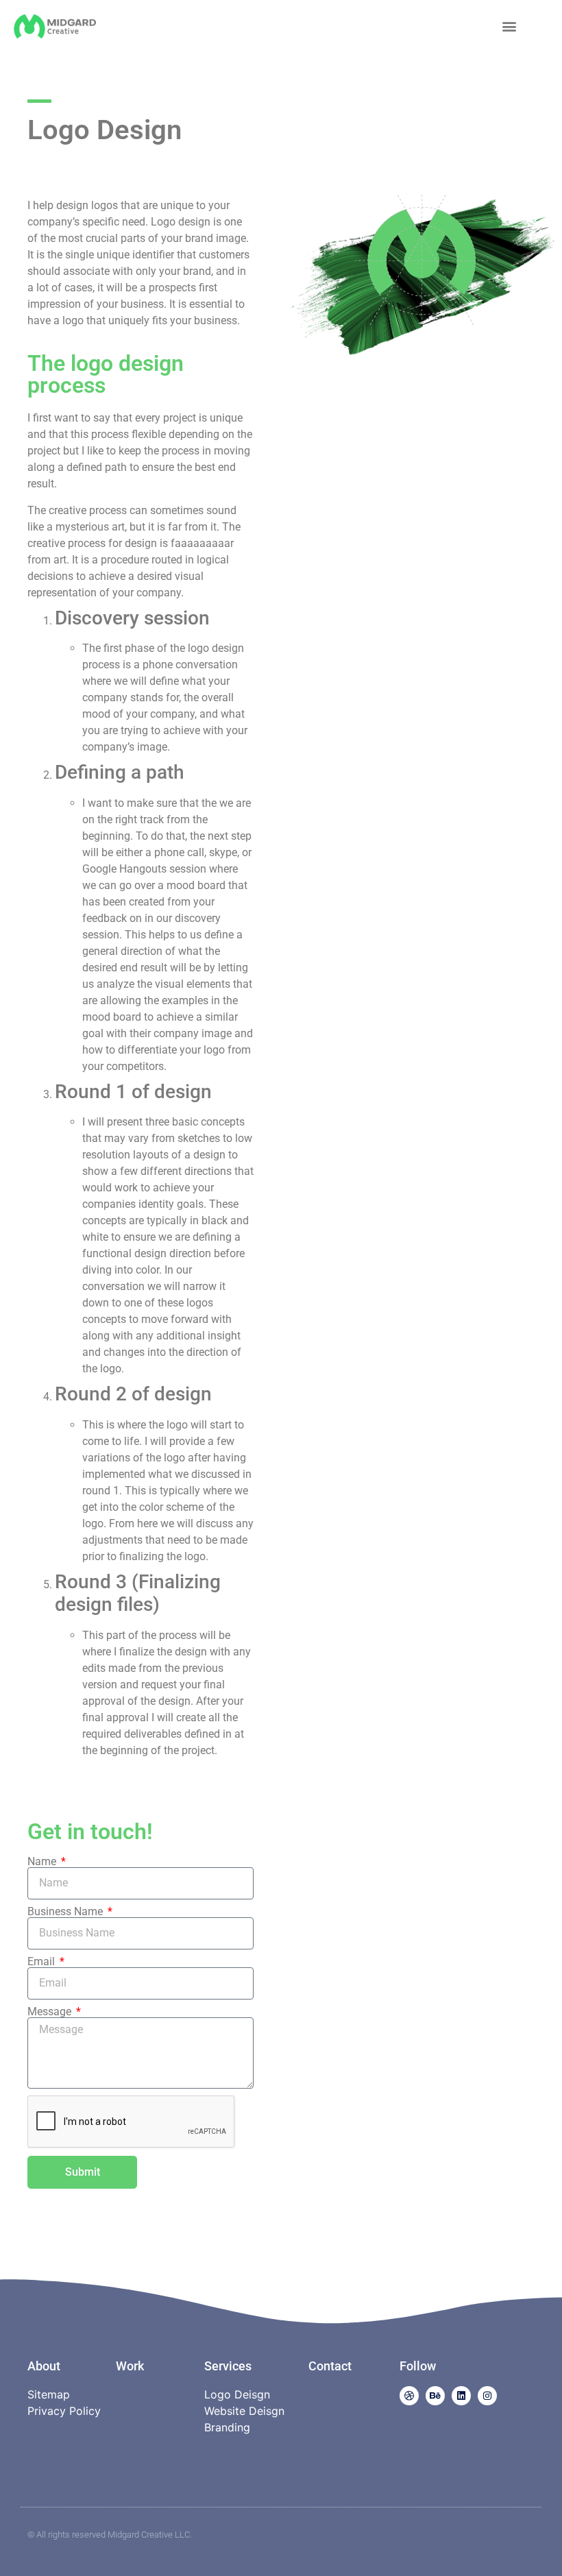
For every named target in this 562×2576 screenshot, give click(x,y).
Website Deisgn (244, 2411)
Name (43, 1862)
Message (51, 2012)
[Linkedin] (461, 2396)
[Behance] (435, 2396)
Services (228, 2366)
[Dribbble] (409, 2396)
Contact (330, 2366)
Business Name (66, 1912)
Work (130, 2366)
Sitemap (49, 2394)
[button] (510, 26)
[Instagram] (487, 2396)
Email (42, 1962)
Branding (227, 2427)
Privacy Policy (64, 2411)
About (44, 2366)
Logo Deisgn (237, 2394)
